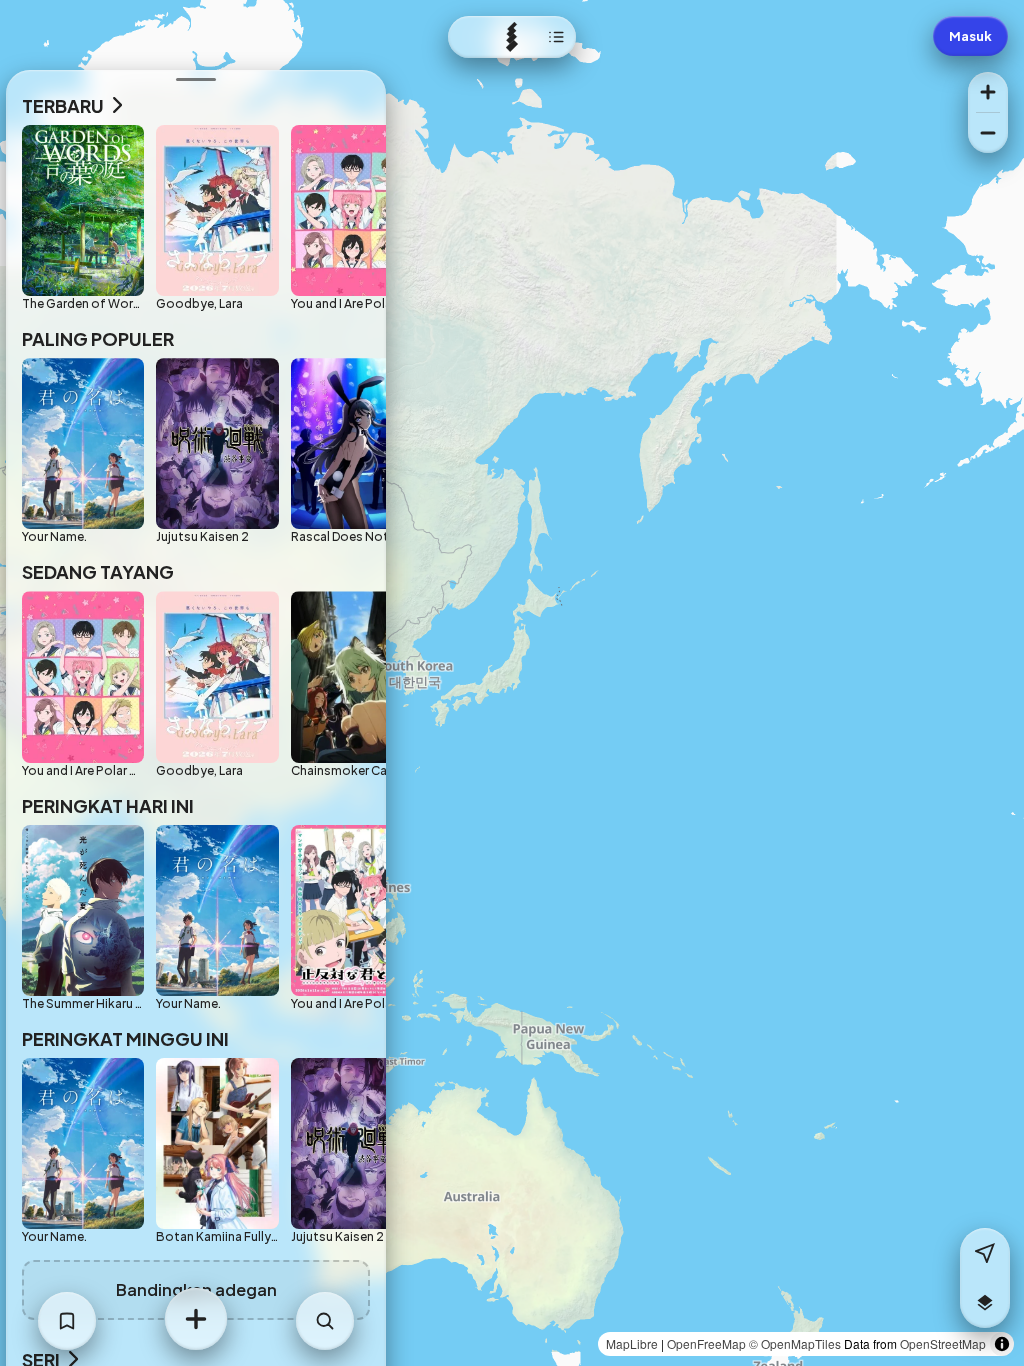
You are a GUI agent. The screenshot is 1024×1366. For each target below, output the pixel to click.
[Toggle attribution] (1002, 1344)
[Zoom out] (988, 133)
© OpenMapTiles (795, 1343)
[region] (512, 683)
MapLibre (632, 1343)
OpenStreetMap (943, 1343)
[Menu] (512, 37)
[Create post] (196, 1319)
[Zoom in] (988, 92)
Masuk (970, 36)
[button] (985, 1303)
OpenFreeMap (706, 1343)
